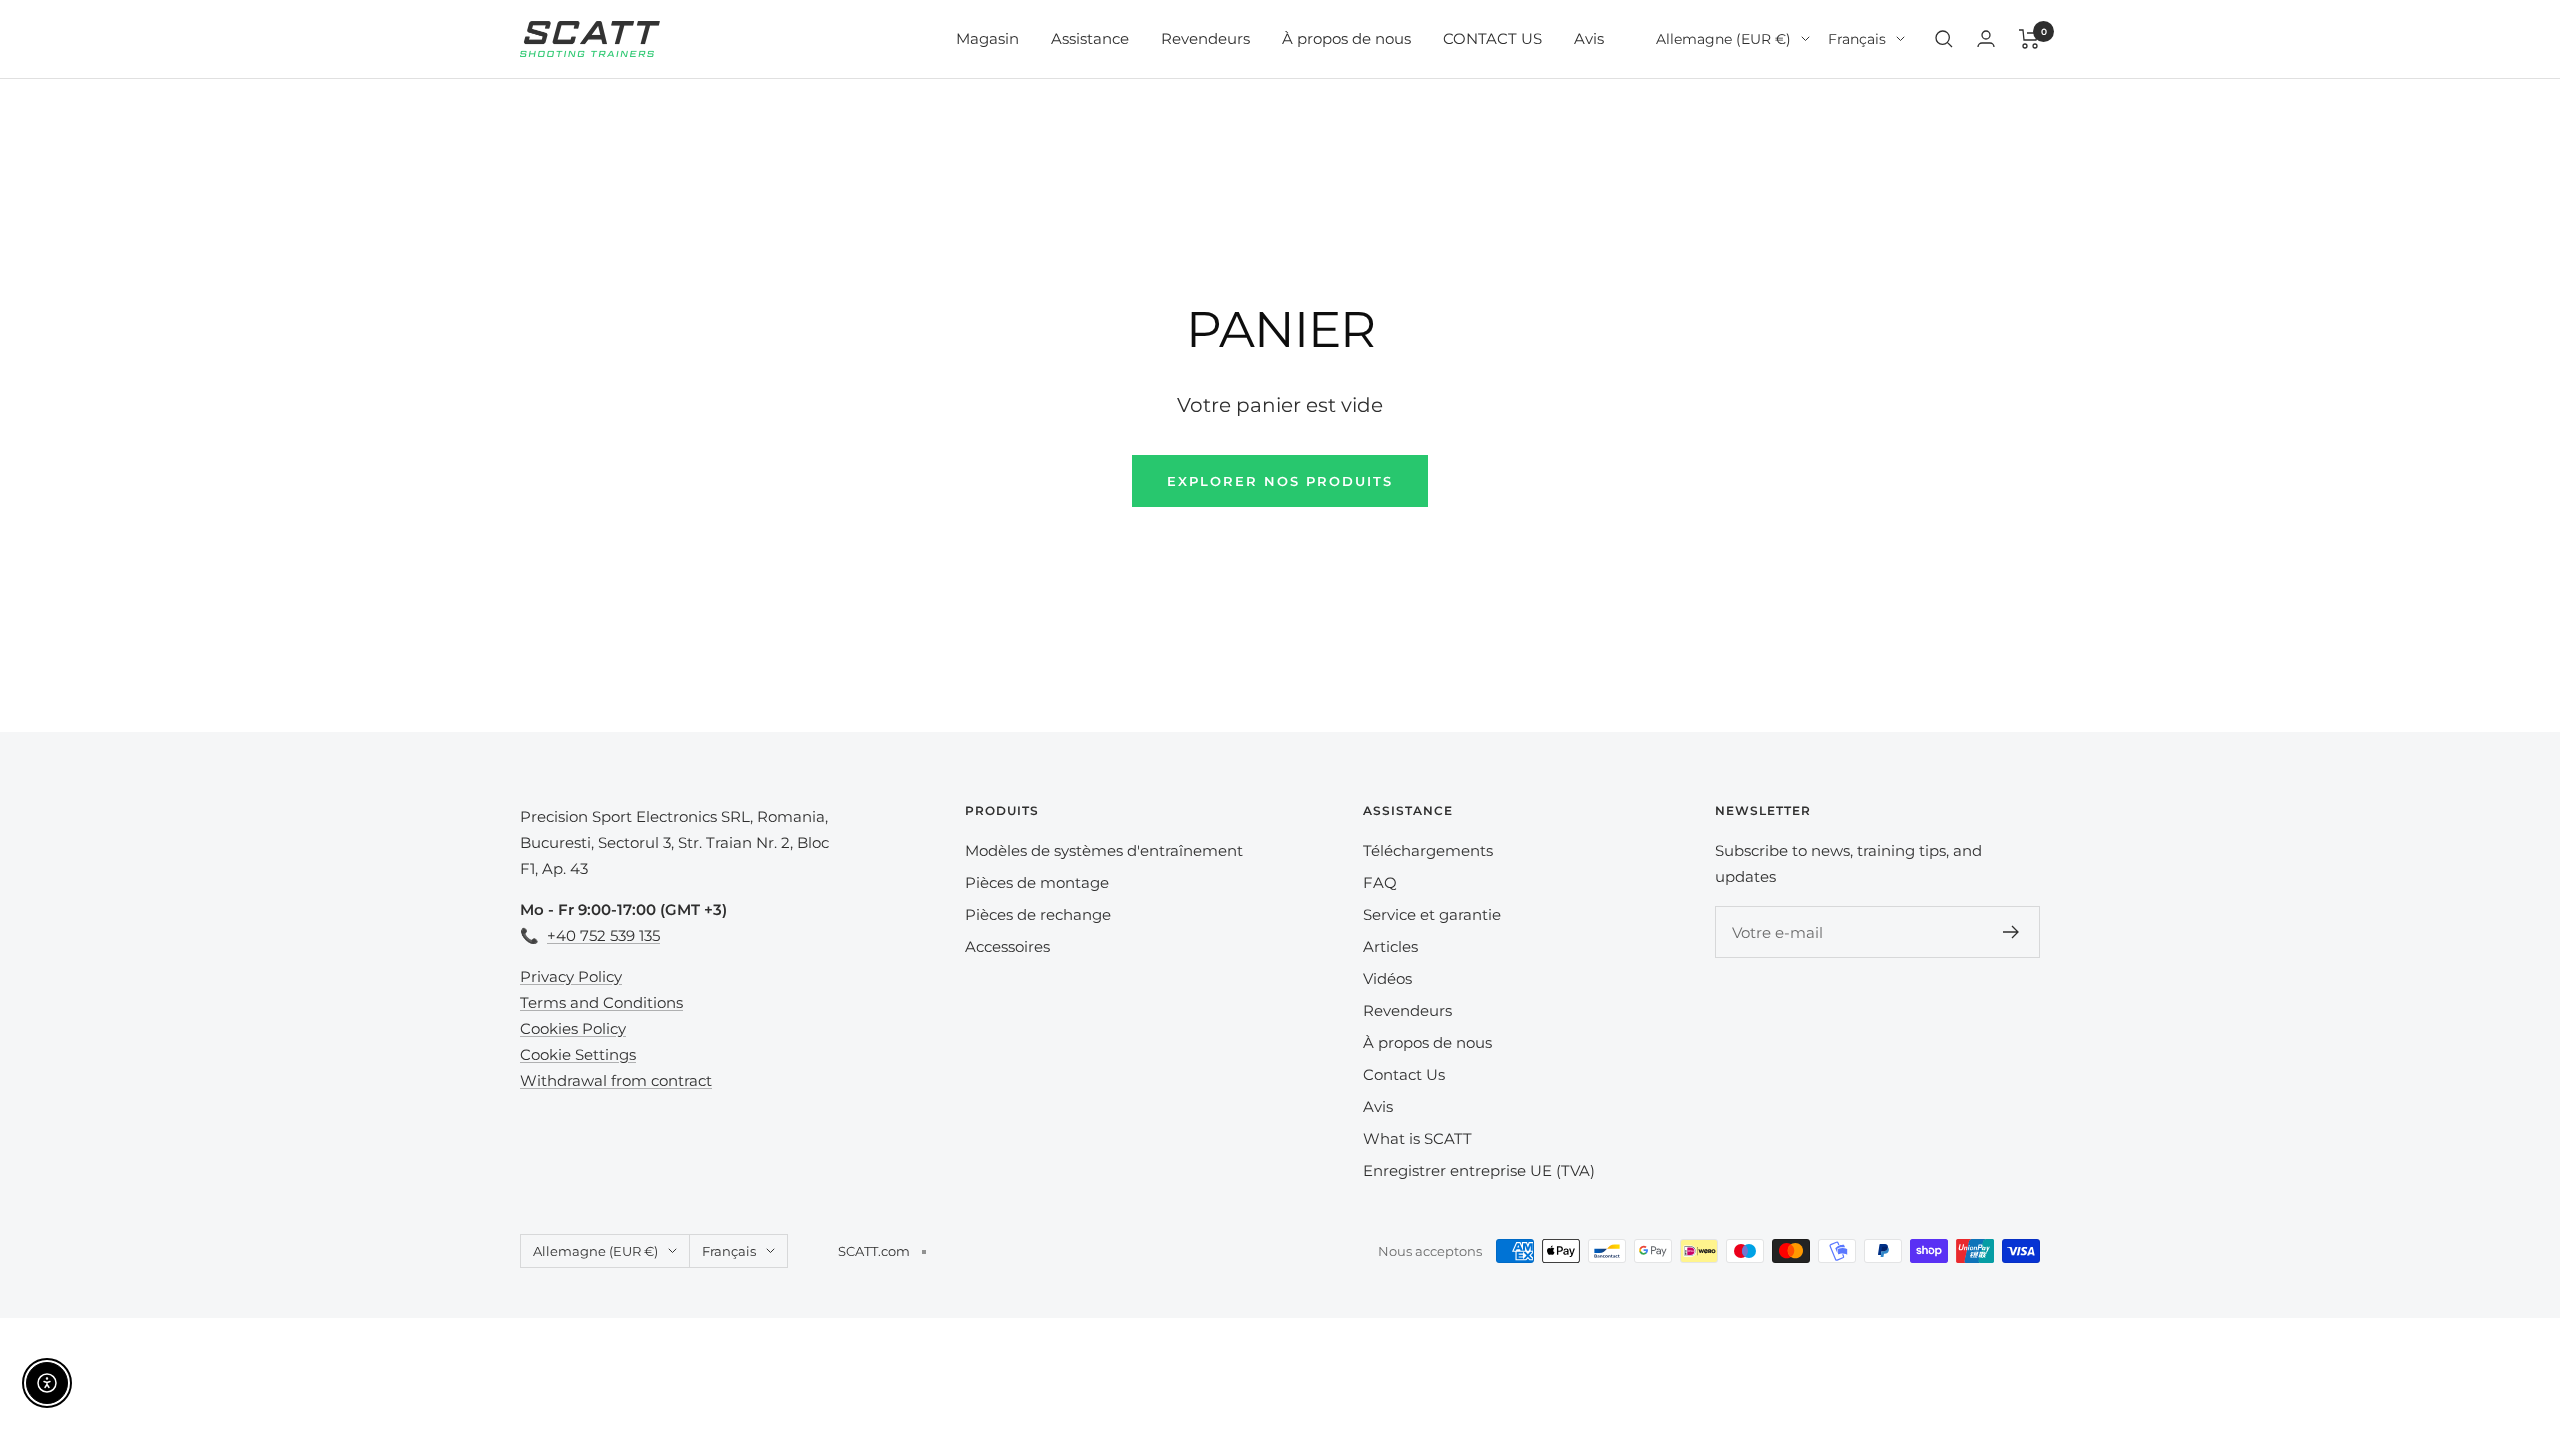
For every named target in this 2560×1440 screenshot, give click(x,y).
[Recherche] (1944, 39)
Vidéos (1387, 978)
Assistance (1090, 38)
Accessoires (1007, 946)
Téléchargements (1428, 850)
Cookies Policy (573, 1028)
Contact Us (1404, 1074)
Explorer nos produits (1280, 481)
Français (1857, 39)
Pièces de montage (1037, 882)
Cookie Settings (578, 1054)
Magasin (987, 38)
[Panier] (2029, 39)
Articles (1390, 946)
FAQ (1380, 882)
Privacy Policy (571, 976)
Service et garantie (1432, 914)
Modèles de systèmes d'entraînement (1104, 850)
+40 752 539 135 (603, 935)
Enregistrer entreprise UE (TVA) (1479, 1170)
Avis (1589, 38)
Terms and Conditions (601, 1002)
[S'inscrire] (2011, 932)
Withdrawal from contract (616, 1080)
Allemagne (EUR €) (1723, 39)
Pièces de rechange (1038, 914)
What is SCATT (1417, 1138)
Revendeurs (1205, 38)
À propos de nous (1346, 38)
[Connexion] (1986, 38)
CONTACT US (1492, 38)
